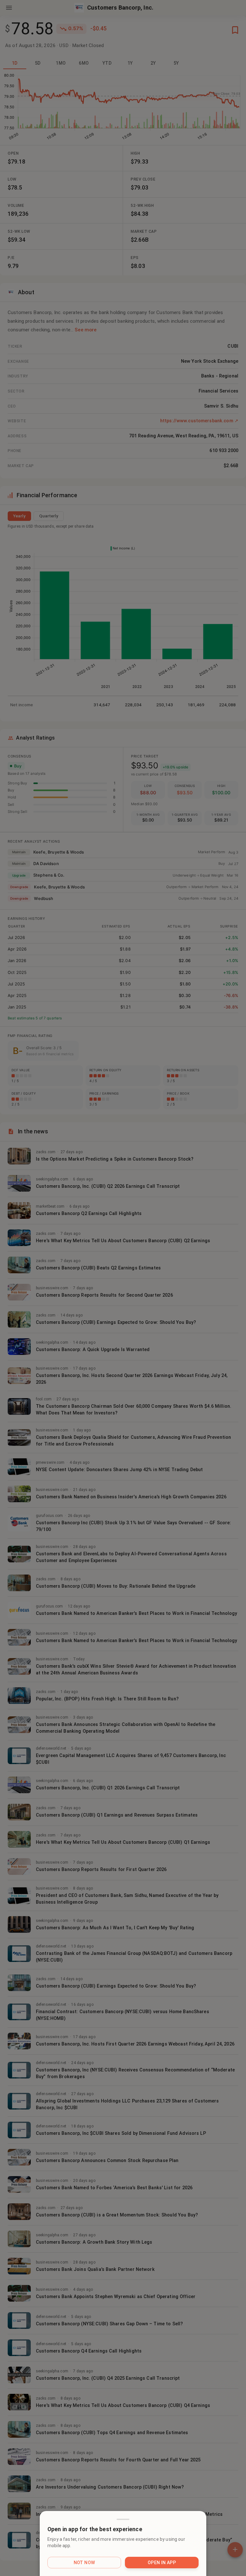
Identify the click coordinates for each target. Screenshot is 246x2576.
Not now (84, 2563)
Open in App (162, 2563)
